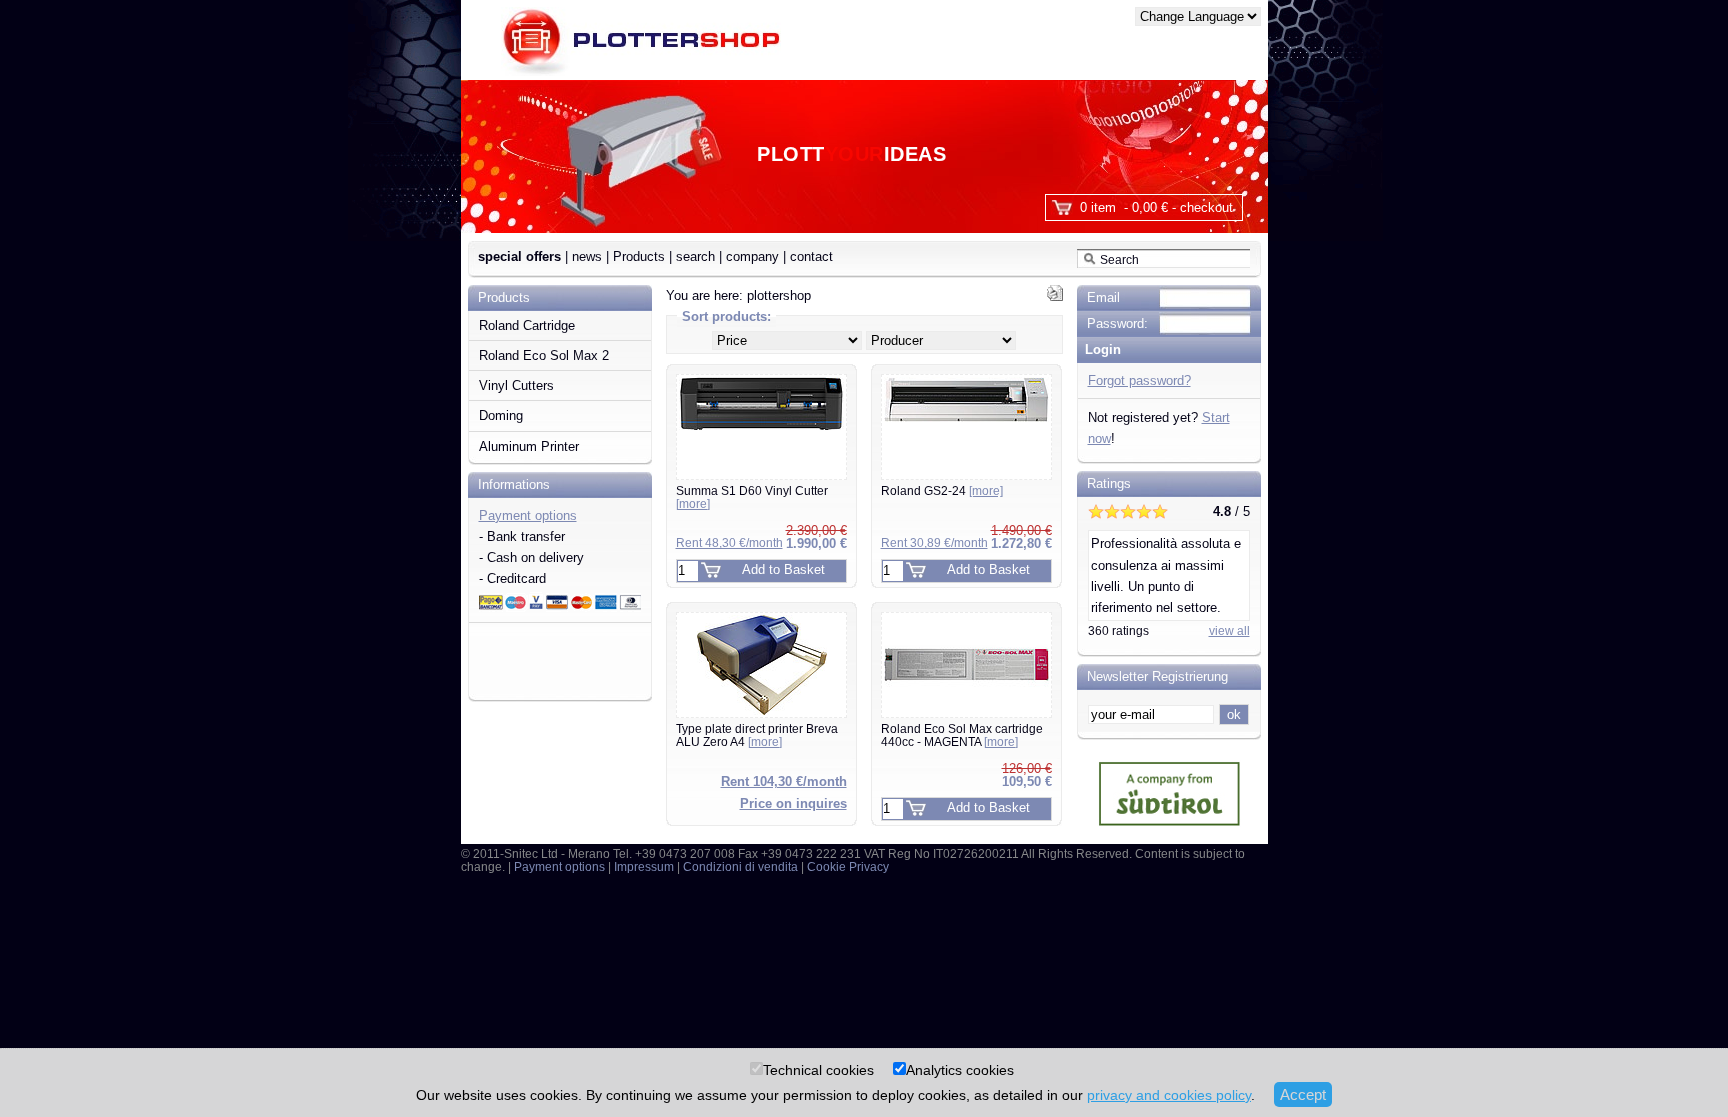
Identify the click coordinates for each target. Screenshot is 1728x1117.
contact (811, 256)
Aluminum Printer (529, 446)
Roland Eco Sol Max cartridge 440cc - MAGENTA (962, 735)
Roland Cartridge (527, 325)
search (695, 256)
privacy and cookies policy (1169, 1095)
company (752, 256)
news (587, 256)
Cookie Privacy (848, 867)
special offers (519, 256)
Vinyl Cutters (516, 385)
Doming (501, 415)
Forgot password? (1139, 380)
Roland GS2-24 (942, 491)
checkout (1206, 207)
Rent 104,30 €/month (784, 781)
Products (639, 256)
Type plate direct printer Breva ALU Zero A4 (757, 735)
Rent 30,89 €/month (934, 543)
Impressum (644, 867)
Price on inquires (793, 803)
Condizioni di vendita (740, 867)
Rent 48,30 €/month (729, 543)
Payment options (528, 515)
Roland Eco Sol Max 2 (544, 355)
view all (1229, 631)
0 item (1098, 207)
